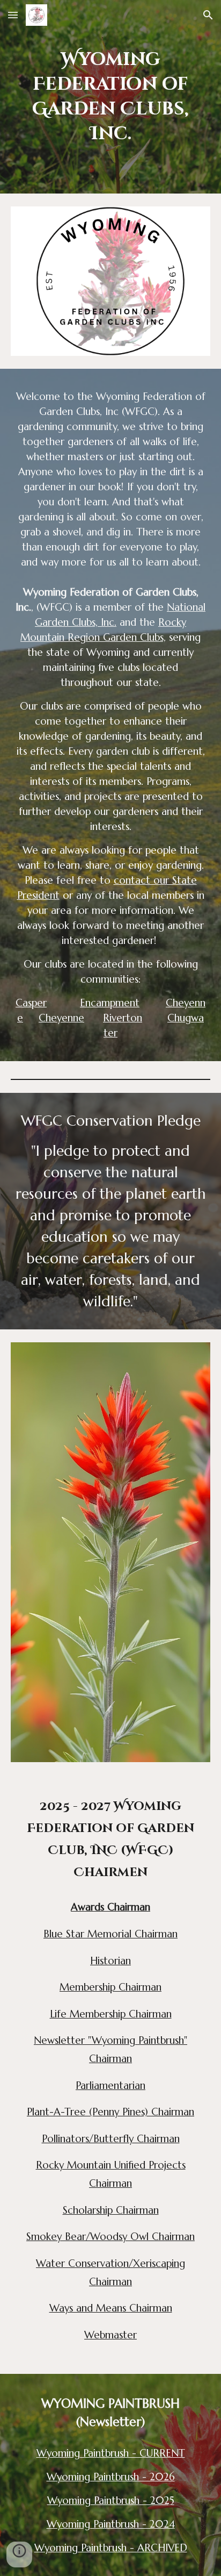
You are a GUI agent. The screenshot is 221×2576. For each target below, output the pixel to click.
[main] (110, 97)
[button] (13, 15)
